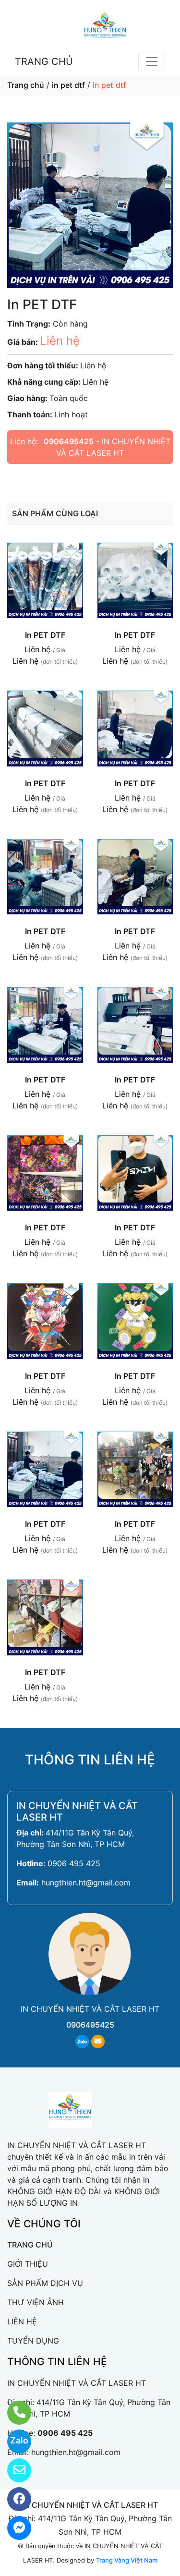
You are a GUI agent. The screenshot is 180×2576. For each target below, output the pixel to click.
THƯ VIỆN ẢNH (36, 2302)
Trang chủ (26, 85)
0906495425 (69, 441)
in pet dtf (68, 85)
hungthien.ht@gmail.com (86, 1883)
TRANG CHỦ (44, 61)
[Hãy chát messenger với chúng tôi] (13, 2528)
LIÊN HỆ (22, 2321)
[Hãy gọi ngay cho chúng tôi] (13, 2413)
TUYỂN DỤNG (33, 2341)
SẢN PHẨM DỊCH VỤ (45, 2283)
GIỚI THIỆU (28, 2264)
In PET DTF (45, 635)
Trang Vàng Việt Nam (127, 2560)
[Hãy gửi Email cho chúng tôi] (13, 2470)
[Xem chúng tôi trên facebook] (13, 2499)
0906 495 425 (74, 1863)
